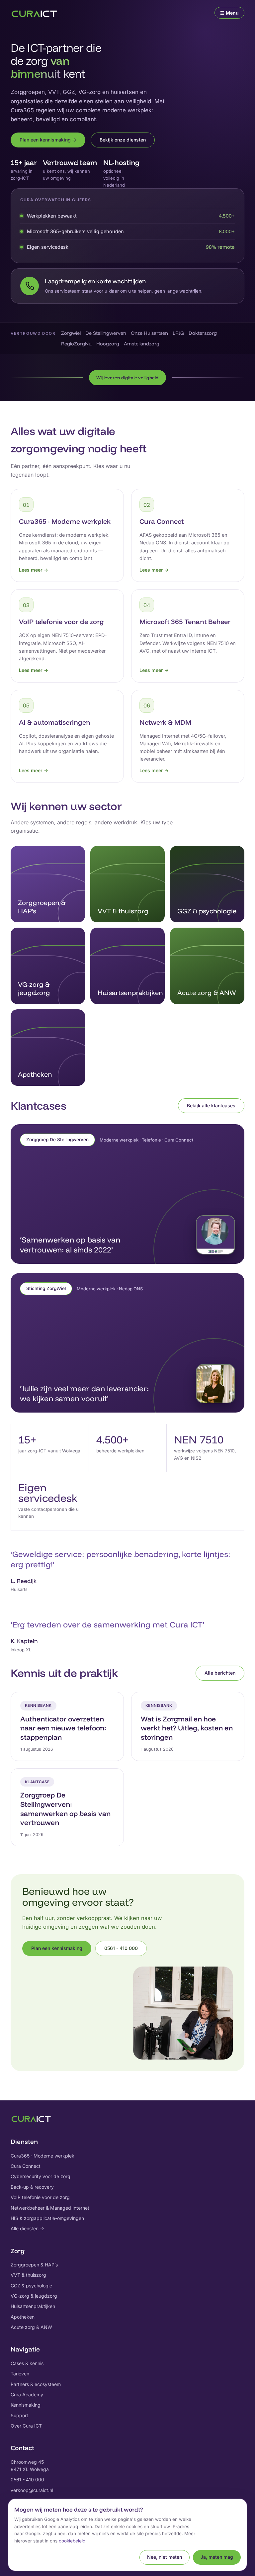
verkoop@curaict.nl (32, 2490)
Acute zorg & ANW (31, 2327)
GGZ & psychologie (31, 2286)
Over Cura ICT (26, 2426)
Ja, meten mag (217, 2557)
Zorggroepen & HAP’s (34, 2265)
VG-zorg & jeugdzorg (34, 2296)
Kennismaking (26, 2405)
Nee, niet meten (165, 2557)
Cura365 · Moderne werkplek (42, 2156)
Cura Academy (27, 2394)
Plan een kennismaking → (48, 140)
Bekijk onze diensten (123, 140)
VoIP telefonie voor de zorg (40, 2197)
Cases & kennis (27, 2363)
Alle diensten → (27, 2228)
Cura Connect (26, 2166)
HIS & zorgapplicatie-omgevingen (47, 2218)
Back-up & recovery (32, 2187)
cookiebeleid (72, 2541)
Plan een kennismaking (57, 1948)
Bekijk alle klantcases (211, 1105)
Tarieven (20, 2374)
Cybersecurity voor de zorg (41, 2176)
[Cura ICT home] (34, 13)
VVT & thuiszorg (28, 2275)
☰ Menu (229, 13)
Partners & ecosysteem (36, 2384)
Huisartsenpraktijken (33, 2306)
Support (19, 2415)
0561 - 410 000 (121, 1948)
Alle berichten (220, 1673)
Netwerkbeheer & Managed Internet (50, 2208)
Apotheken (23, 2317)
